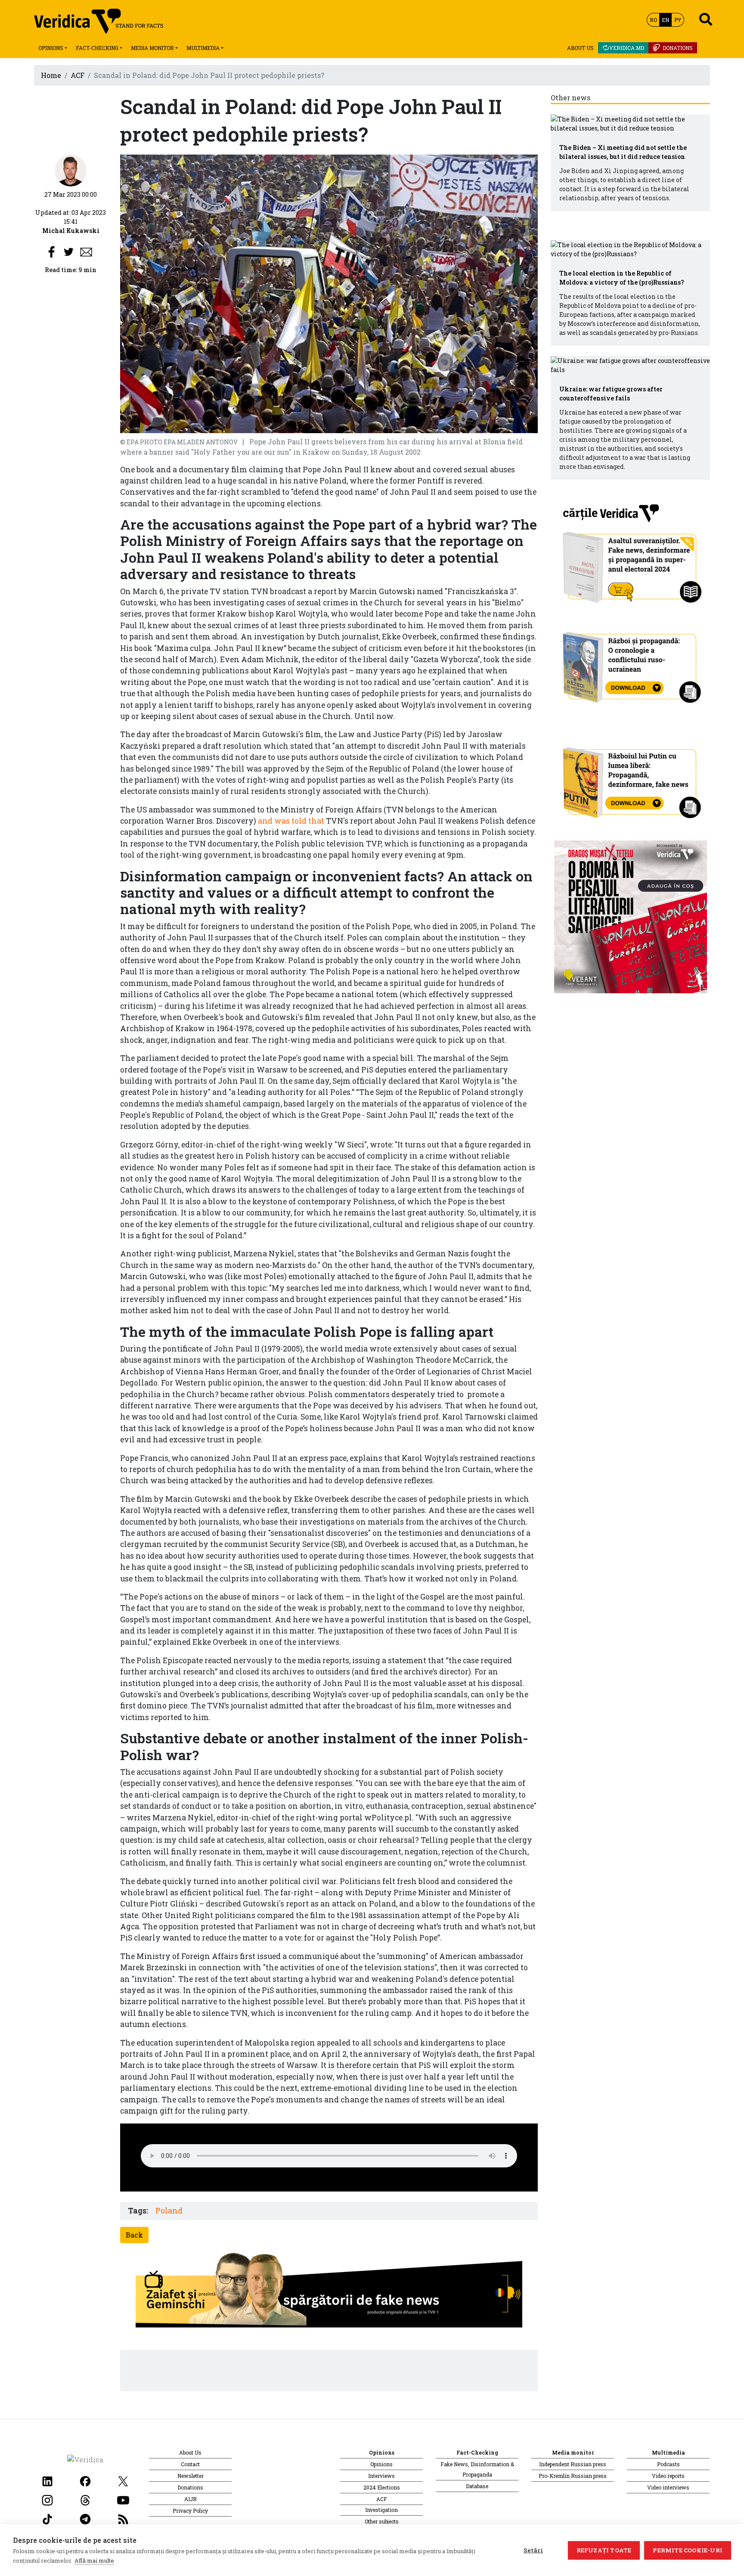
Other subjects (382, 2521)
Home (51, 75)
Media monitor (152, 48)
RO (653, 20)
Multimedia (203, 48)
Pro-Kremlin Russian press (573, 2476)
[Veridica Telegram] (85, 2518)
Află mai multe (94, 2561)
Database (477, 2486)
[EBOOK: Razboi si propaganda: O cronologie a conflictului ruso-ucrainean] (631, 665)
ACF (77, 75)
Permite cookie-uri (688, 2550)
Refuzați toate (604, 2550)
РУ (678, 20)
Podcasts (668, 2464)
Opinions (51, 48)
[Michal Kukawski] (71, 170)
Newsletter (191, 2476)
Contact (190, 2464)
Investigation (381, 2510)
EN (665, 20)
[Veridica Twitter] (123, 2480)
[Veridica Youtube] (123, 2499)
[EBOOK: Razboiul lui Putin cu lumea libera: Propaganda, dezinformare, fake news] (631, 779)
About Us (580, 48)
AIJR (191, 2499)
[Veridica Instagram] (47, 2499)
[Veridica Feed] (123, 2518)
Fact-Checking (97, 48)
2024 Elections (382, 2487)
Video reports (668, 2476)
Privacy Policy (190, 2511)
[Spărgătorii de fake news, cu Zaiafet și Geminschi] (329, 2292)
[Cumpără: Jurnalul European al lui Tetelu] (631, 916)
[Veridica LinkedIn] (47, 2480)
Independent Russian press (573, 2464)
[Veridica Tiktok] (47, 2518)
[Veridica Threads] (85, 2499)
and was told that (291, 821)
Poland (169, 2211)
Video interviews (668, 2487)
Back (134, 2235)
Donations (678, 48)
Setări (533, 2550)
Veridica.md (627, 48)
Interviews (381, 2476)
